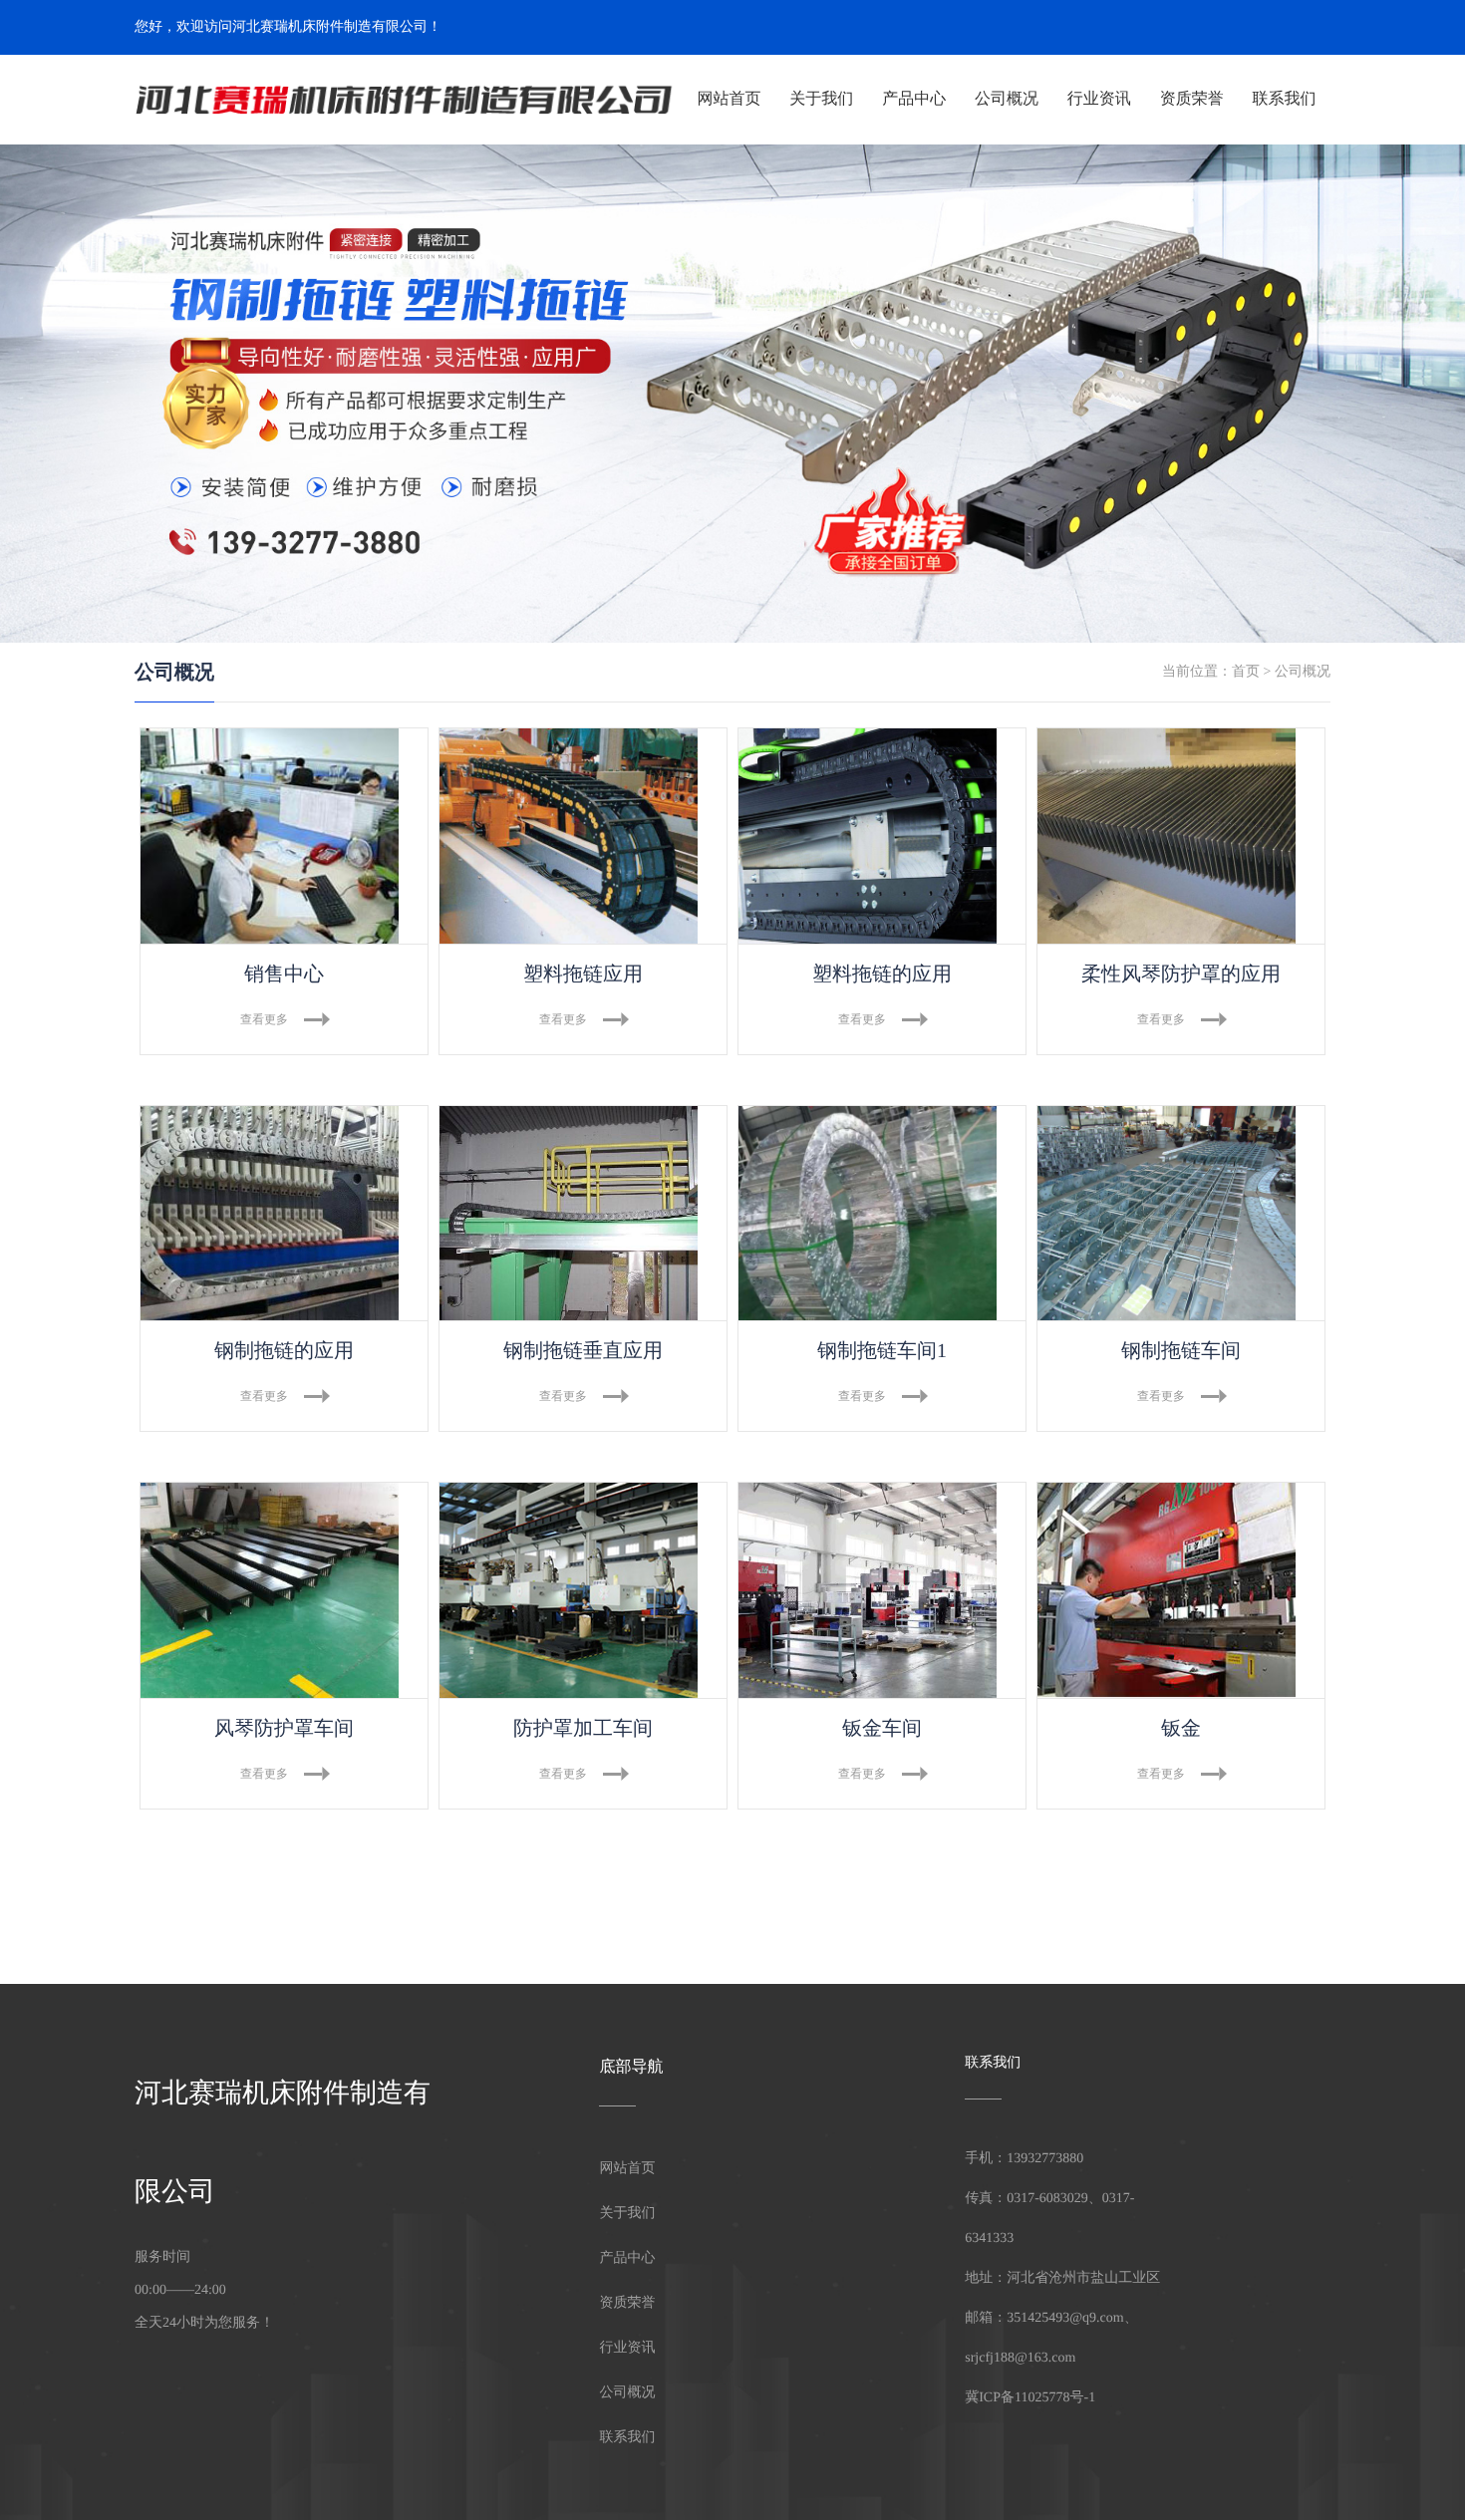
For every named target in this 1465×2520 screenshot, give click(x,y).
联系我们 (1285, 99)
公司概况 (1007, 99)
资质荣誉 (1192, 99)
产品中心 (914, 99)
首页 (1246, 672)
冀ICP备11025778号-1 (1030, 2398)
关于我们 (821, 99)
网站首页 (729, 99)
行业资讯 (1099, 99)
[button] (114, 394)
